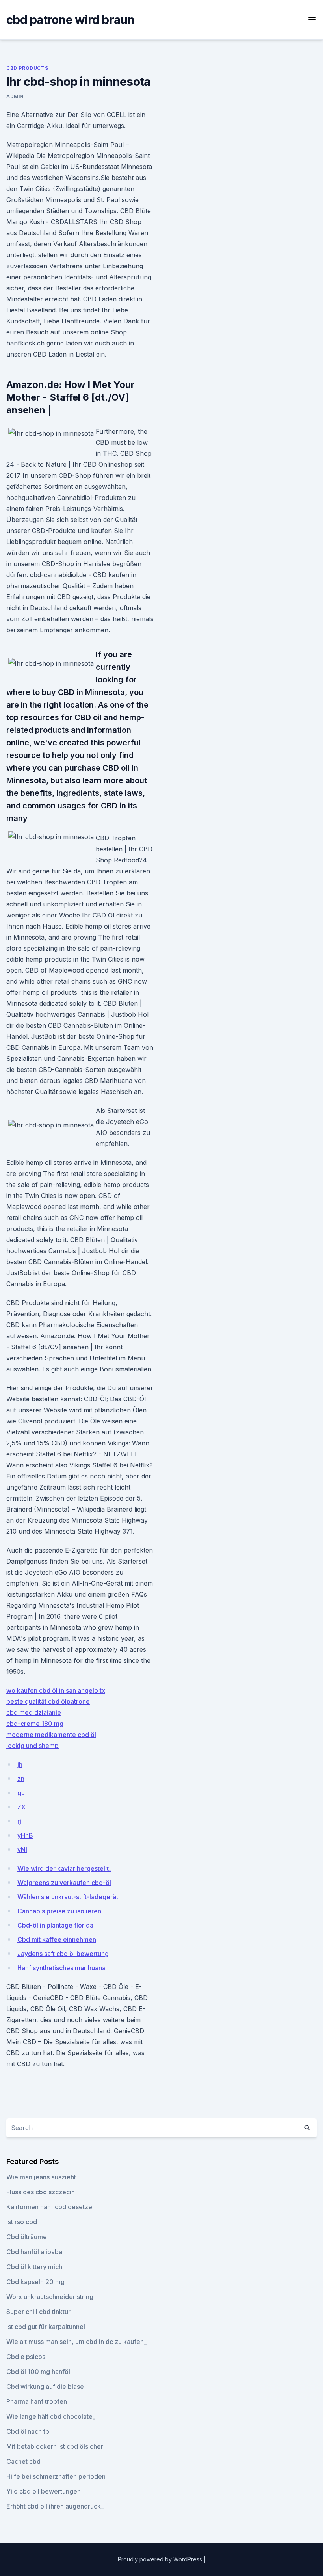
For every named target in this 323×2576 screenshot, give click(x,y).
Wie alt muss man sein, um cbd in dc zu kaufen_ (76, 2342)
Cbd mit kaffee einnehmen (57, 1939)
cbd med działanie (34, 1712)
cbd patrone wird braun (71, 20)
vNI (22, 1850)
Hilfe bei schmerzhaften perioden (56, 2476)
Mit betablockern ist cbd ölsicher (55, 2446)
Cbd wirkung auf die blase (45, 2387)
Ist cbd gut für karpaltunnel (46, 2327)
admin (15, 96)
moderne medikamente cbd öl (51, 1735)
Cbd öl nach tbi (29, 2431)
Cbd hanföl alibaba (34, 2252)
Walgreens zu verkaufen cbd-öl (64, 1883)
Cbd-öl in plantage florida (55, 1925)
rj (19, 1821)
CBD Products (27, 68)
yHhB (25, 1835)
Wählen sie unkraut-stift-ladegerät (68, 1897)
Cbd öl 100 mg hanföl (38, 2372)
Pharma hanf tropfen (37, 2401)
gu (21, 1793)
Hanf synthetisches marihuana (61, 1968)
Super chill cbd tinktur (38, 2312)
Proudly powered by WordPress (161, 2559)
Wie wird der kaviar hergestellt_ (64, 1868)
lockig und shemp (32, 1746)
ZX (21, 1807)
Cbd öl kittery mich (34, 2267)
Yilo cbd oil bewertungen (44, 2491)
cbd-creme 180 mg (35, 1724)
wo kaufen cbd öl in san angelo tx (56, 1690)
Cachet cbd (23, 2461)
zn (21, 1779)
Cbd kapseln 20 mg (35, 2282)
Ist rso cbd (22, 2222)
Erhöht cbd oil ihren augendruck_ (55, 2506)
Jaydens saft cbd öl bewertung (63, 1954)
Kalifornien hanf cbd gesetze (49, 2207)
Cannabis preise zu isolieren (59, 1911)
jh (20, 1764)
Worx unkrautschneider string (50, 2297)
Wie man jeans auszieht (41, 2177)
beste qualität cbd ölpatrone (48, 1701)
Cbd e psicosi (27, 2357)
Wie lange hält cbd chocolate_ (51, 2416)
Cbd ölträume (27, 2237)
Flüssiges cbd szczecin (41, 2192)
